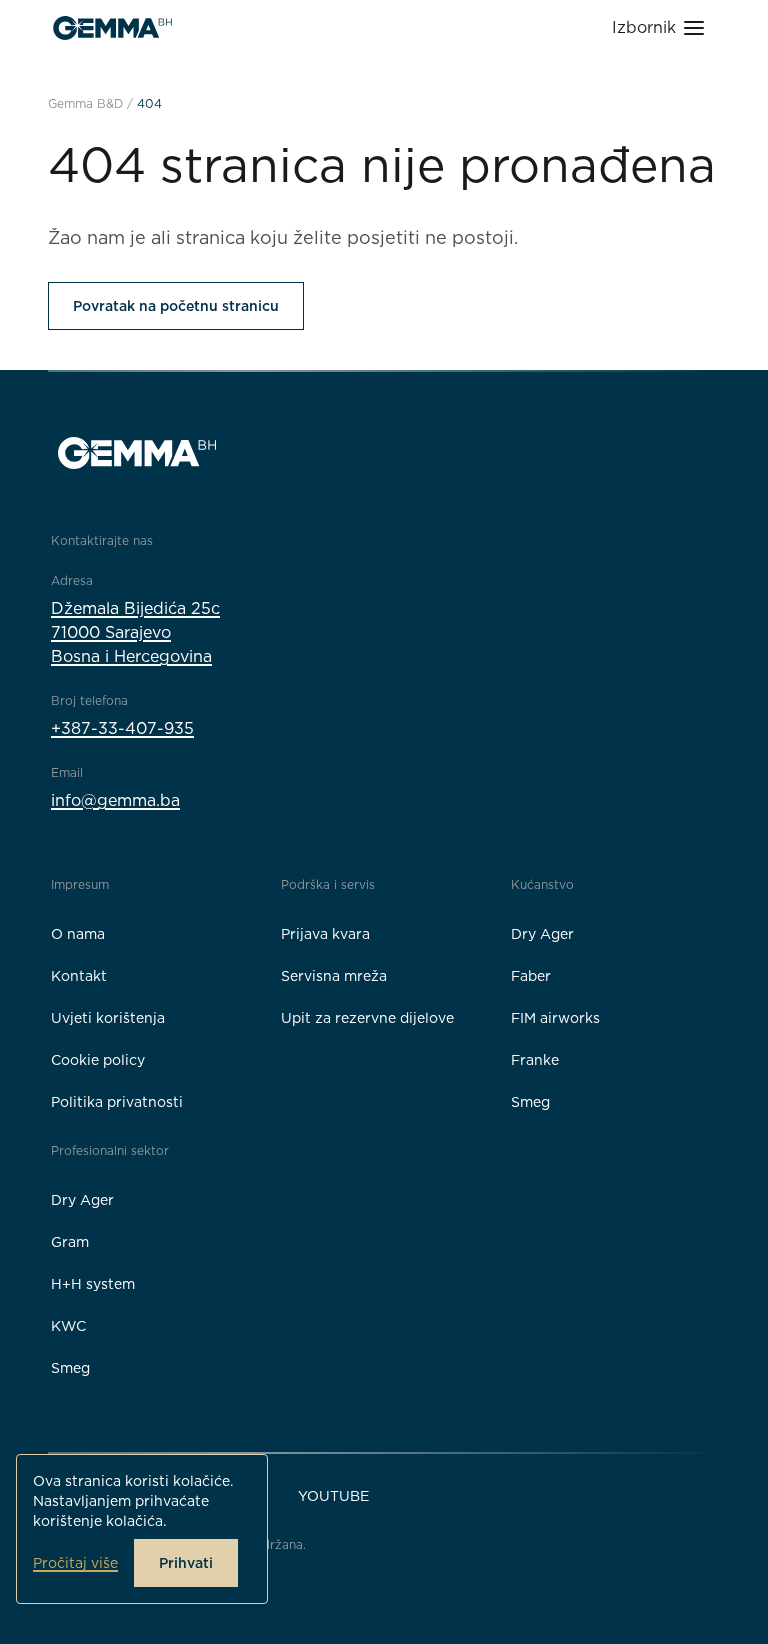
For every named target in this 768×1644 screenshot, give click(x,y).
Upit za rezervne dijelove (367, 1018)
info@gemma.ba (115, 800)
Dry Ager (542, 934)
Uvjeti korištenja (108, 1018)
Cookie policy (98, 1060)
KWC (68, 1326)
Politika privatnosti (117, 1102)
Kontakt (79, 976)
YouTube (333, 1496)
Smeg (530, 1102)
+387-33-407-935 (122, 728)
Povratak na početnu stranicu (176, 306)
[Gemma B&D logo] (112, 28)
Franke (535, 1060)
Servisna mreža (334, 976)
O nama (78, 934)
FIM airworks (555, 1018)
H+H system (93, 1284)
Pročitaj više (75, 1563)
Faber (531, 976)
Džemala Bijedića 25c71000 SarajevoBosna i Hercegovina (135, 632)
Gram (70, 1242)
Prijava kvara (325, 934)
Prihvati (186, 1563)
